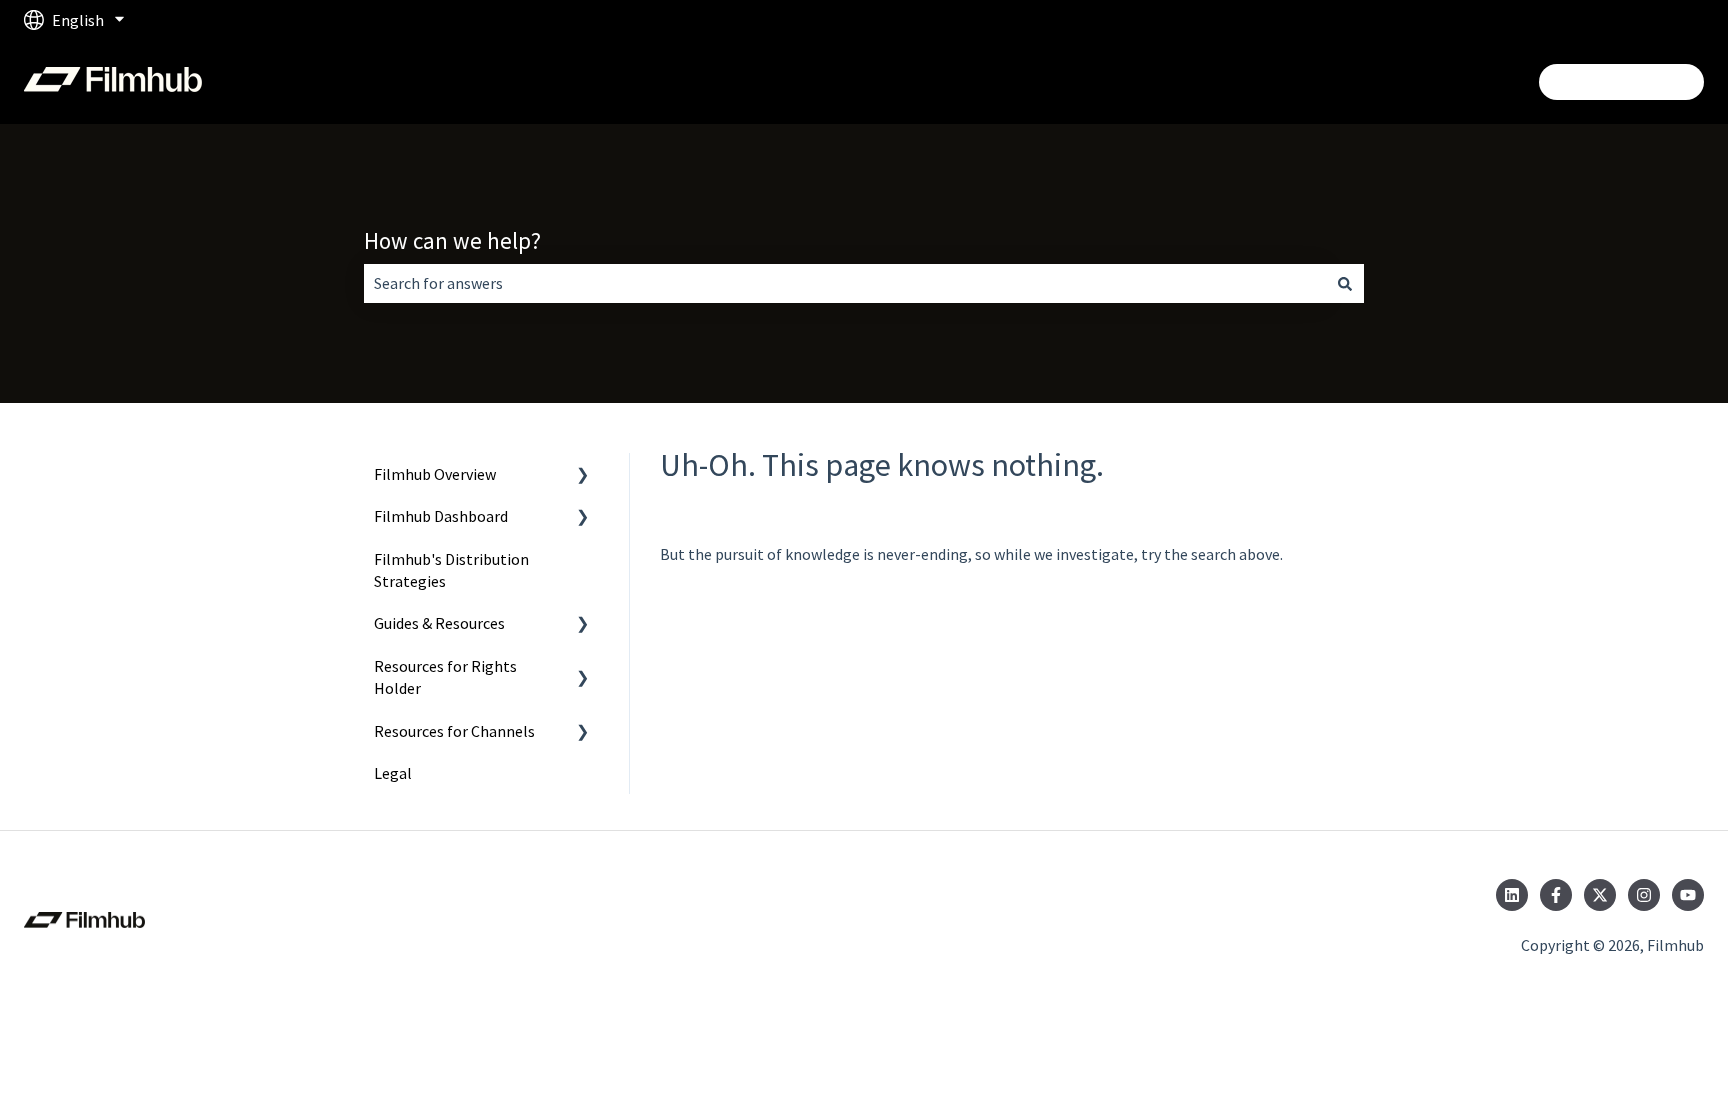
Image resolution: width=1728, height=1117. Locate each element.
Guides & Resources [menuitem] (439, 623)
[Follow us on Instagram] (1644, 895)
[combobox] (845, 283)
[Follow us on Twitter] (1600, 895)
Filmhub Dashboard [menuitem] (441, 516)
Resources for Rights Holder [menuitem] (445, 677)
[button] (583, 475)
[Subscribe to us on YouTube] (1688, 895)
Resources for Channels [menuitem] (454, 731)
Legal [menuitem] (393, 773)
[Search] (1345, 283)
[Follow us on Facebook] (1556, 895)
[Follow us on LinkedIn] (1512, 895)
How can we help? (452, 240)
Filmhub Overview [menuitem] (435, 474)
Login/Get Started (1621, 82)
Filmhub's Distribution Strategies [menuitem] (451, 570)
